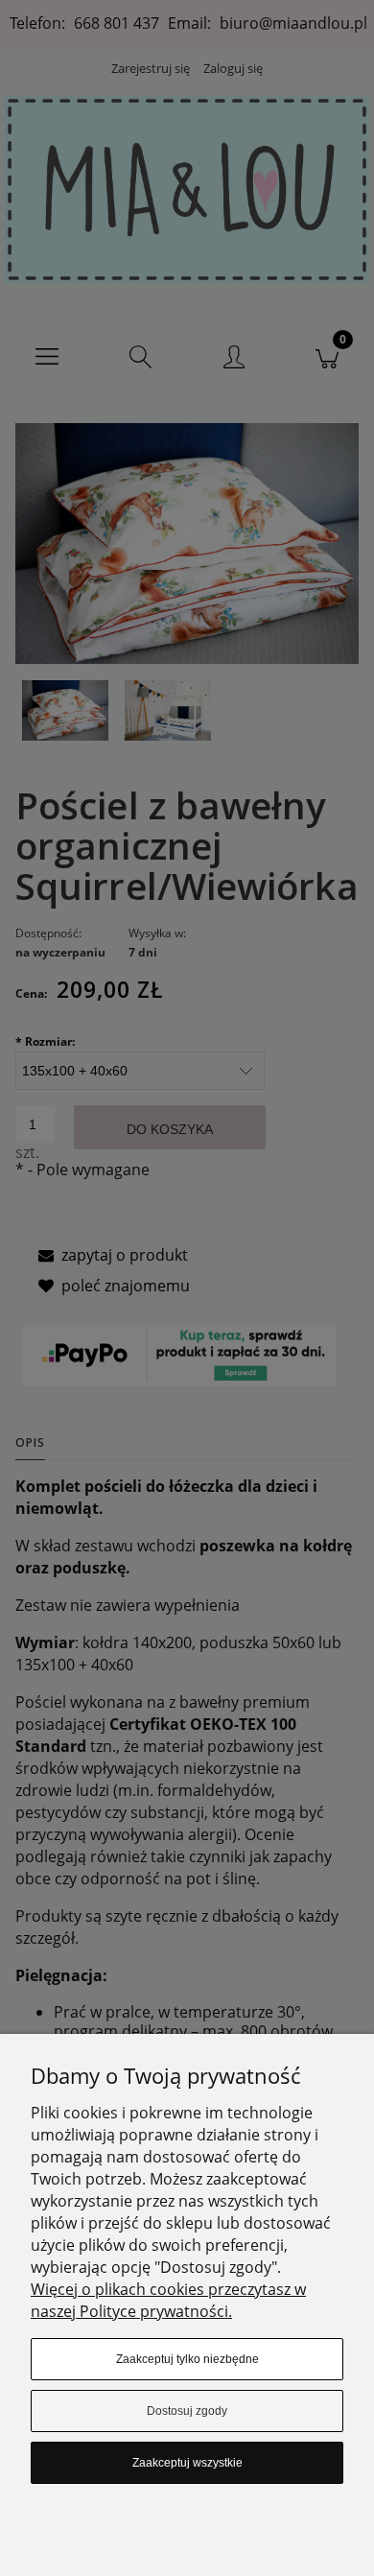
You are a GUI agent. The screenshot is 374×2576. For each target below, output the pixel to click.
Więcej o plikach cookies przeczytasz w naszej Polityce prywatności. (168, 2300)
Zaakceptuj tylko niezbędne (187, 2359)
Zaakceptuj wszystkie (187, 2463)
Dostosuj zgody (187, 2411)
